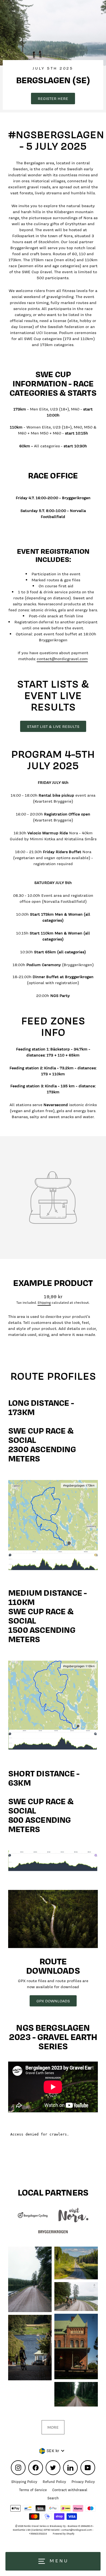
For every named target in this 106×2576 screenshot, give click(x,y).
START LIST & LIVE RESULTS (53, 726)
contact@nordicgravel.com (62, 659)
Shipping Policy (24, 2482)
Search (53, 2498)
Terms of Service (33, 2490)
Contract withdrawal (70, 2490)
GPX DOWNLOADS (53, 2001)
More (53, 2427)
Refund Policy (54, 2482)
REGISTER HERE (53, 98)
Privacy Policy (83, 2482)
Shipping (44, 1303)
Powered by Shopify (64, 2534)
